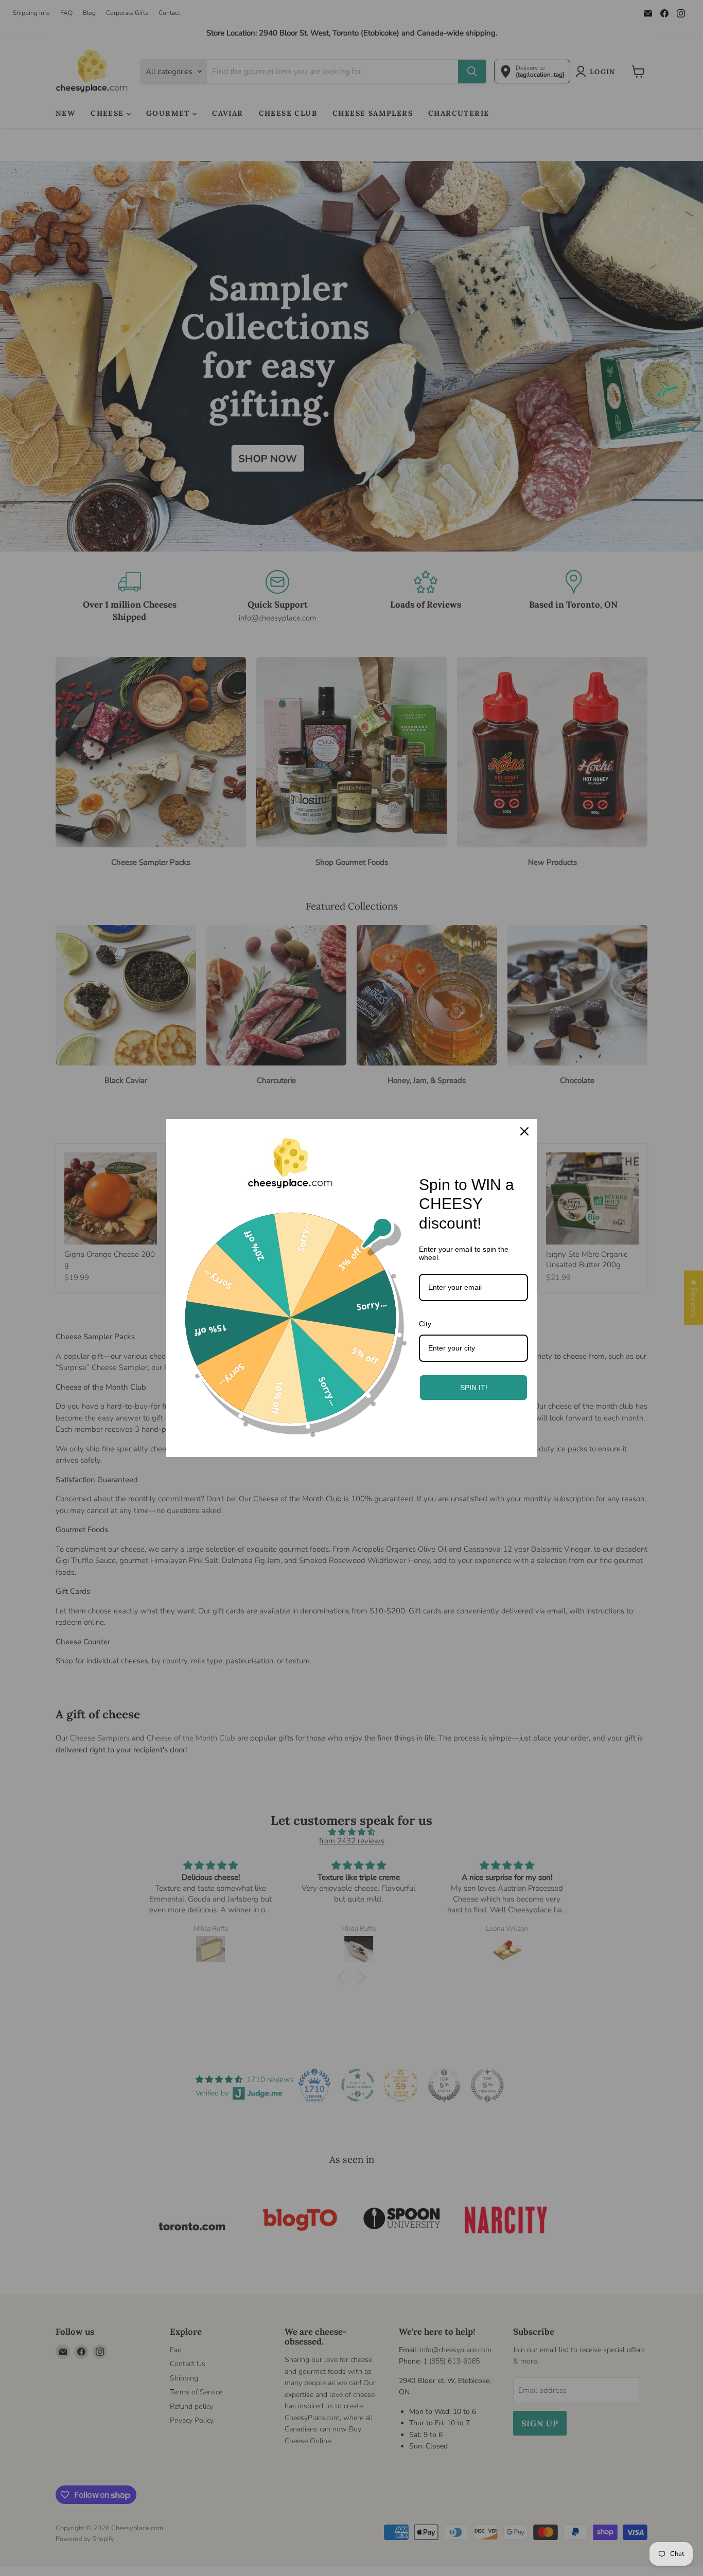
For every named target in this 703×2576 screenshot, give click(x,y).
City (425, 1324)
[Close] (524, 1131)
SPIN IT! (474, 1388)
